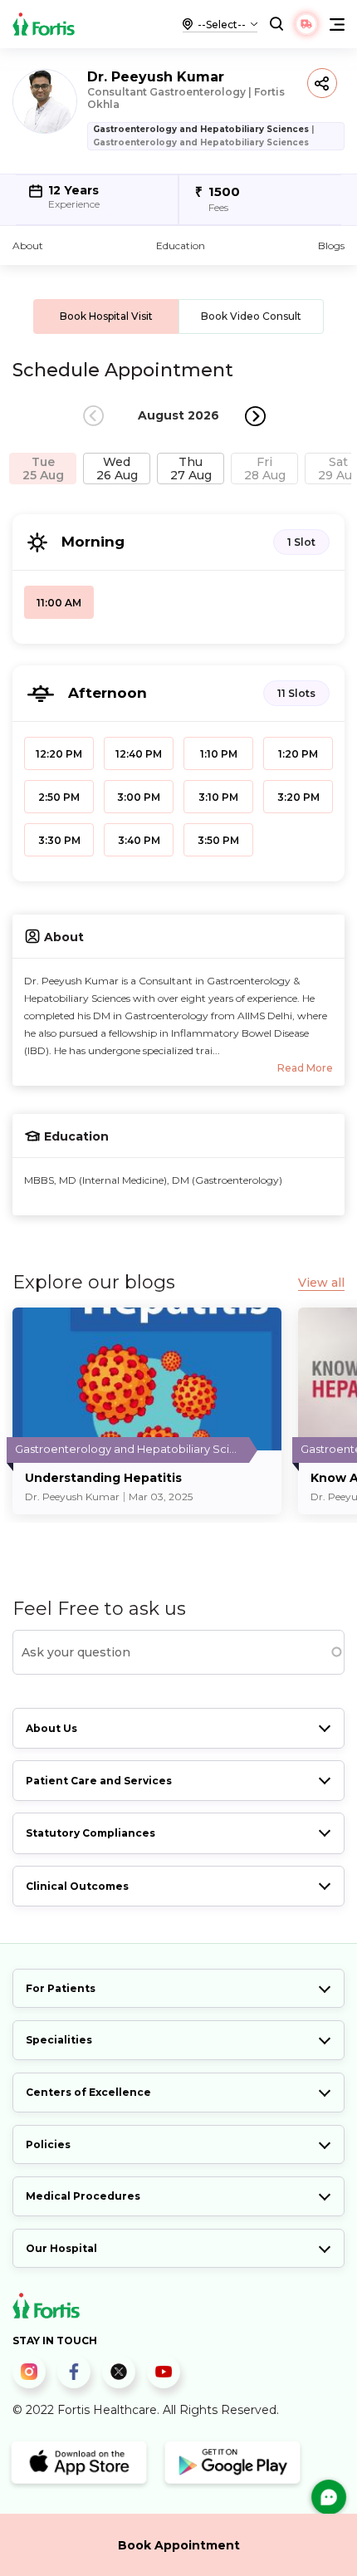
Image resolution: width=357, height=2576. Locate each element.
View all (321, 1283)
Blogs (331, 245)
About (28, 245)
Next (255, 416)
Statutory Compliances (90, 1833)
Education (181, 245)
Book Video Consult (251, 316)
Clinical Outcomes (77, 1886)
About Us (51, 1728)
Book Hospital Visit (106, 316)
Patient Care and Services (99, 1781)
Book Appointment (179, 2545)
